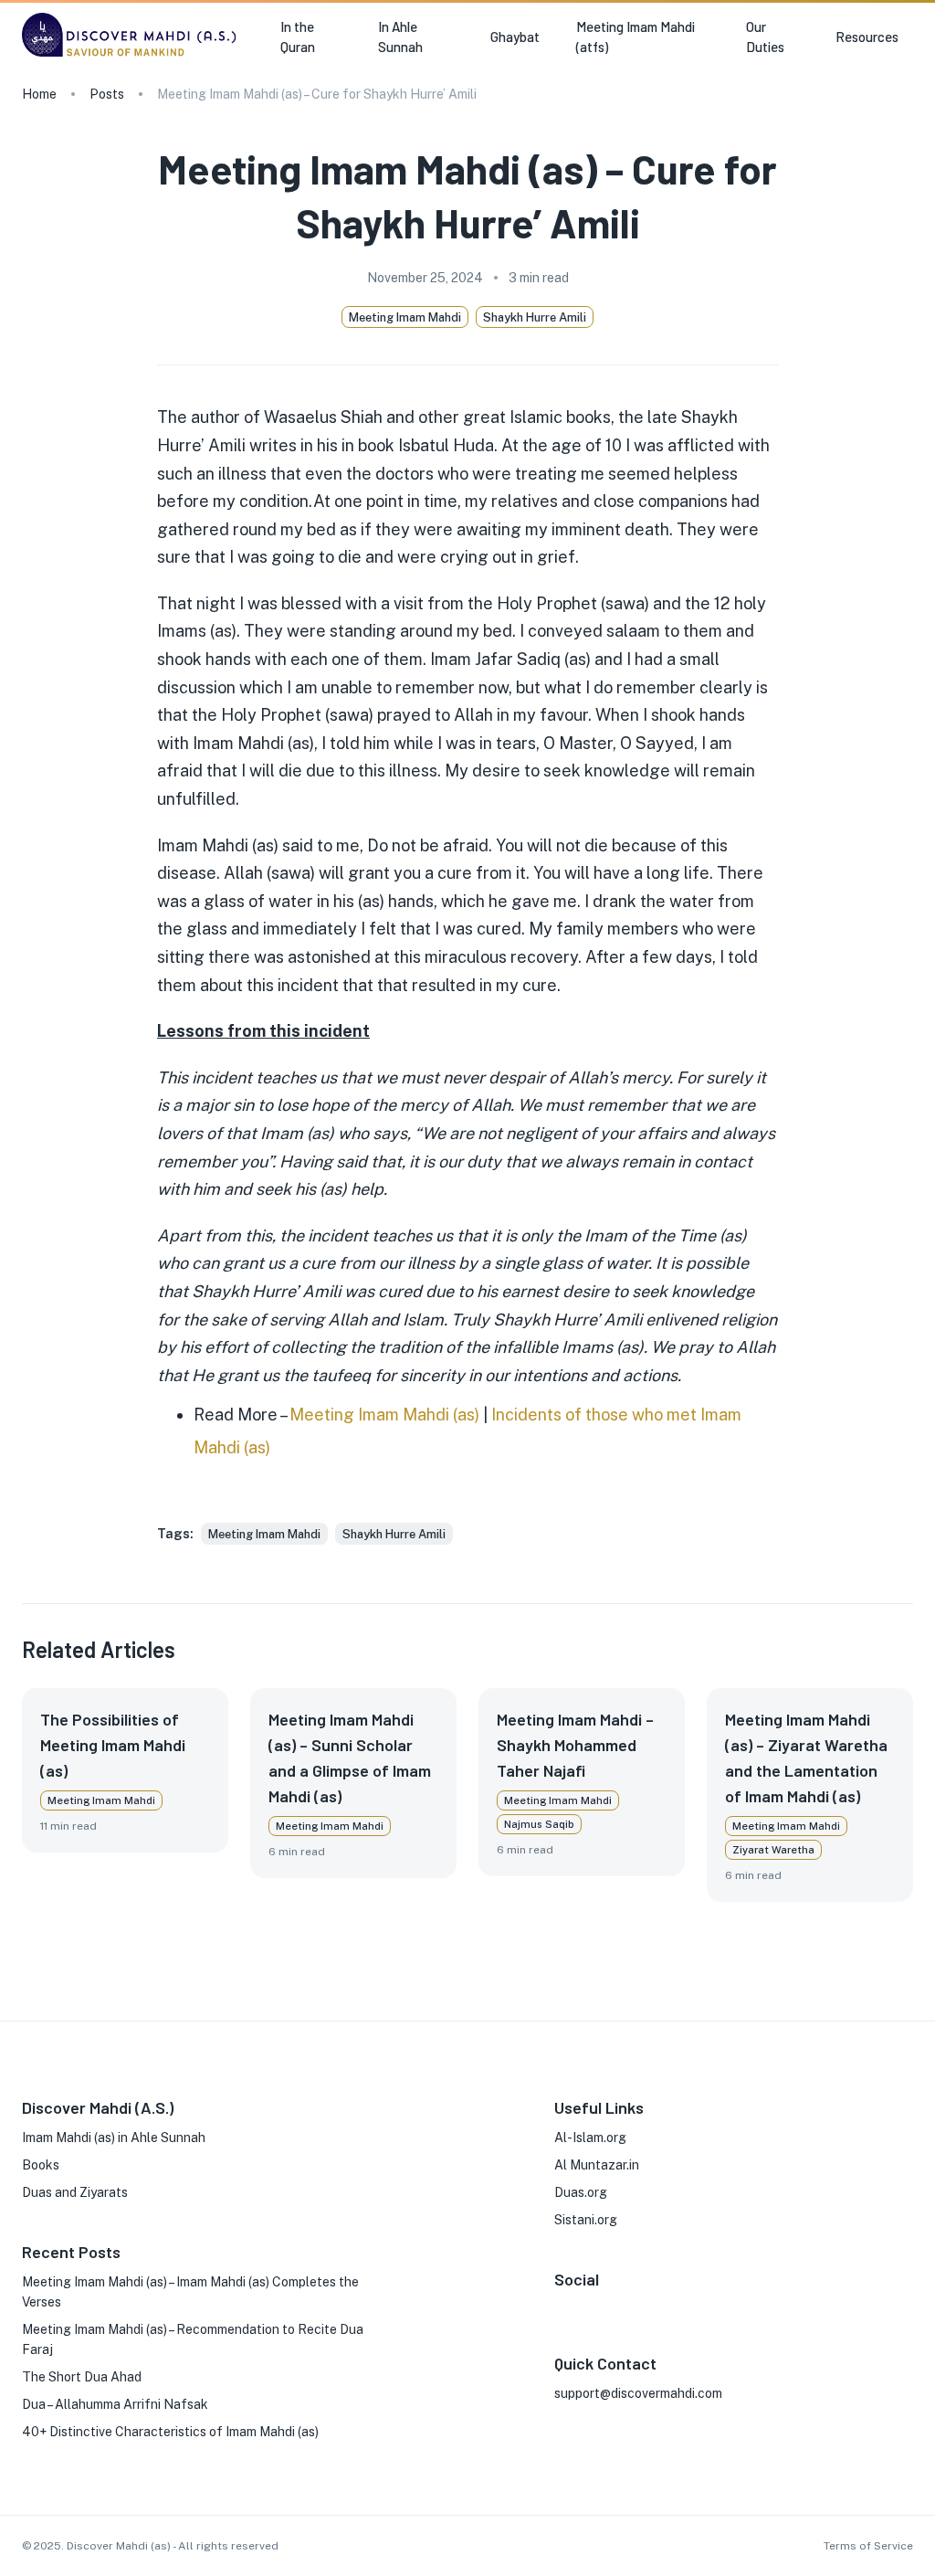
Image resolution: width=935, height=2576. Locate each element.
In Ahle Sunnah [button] (400, 37)
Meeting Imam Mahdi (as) (384, 1415)
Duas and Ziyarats (75, 2192)
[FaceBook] (562, 2307)
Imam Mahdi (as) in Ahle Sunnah (114, 2138)
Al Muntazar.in (597, 2165)
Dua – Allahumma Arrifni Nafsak (115, 2404)
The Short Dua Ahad (82, 2377)
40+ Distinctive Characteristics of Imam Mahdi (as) (170, 2432)
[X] (620, 2307)
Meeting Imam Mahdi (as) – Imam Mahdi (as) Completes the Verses (190, 2292)
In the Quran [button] (298, 37)
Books (41, 2165)
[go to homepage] (133, 56)
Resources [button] (867, 37)
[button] (264, 1534)
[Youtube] (649, 2307)
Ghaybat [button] (515, 37)
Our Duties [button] (765, 37)
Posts (107, 94)
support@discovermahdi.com (638, 2393)
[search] (906, 37)
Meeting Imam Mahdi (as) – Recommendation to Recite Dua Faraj (193, 2339)
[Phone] (678, 2307)
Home (39, 94)
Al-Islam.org (590, 2138)
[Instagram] (591, 2307)
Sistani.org (586, 2220)
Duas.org (581, 2192)
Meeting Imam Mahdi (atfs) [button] (636, 37)
